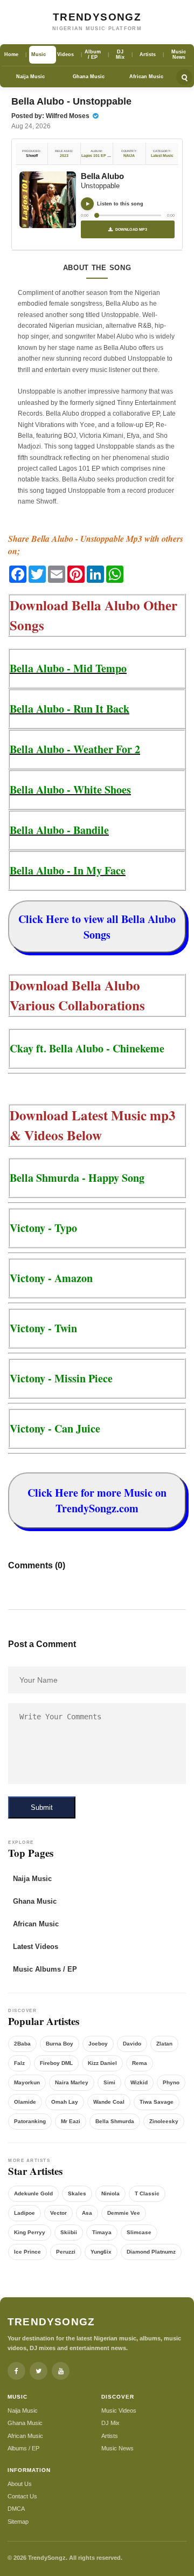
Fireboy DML (56, 2063)
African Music (146, 77)
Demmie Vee (124, 2213)
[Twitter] (39, 2371)
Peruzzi (66, 2252)
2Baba (22, 2044)
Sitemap (18, 2522)
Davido (132, 2044)
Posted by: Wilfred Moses (51, 116)
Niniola (110, 2193)
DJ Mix (110, 2423)
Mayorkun (27, 2082)
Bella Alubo (102, 176)
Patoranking (30, 2121)
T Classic (147, 2193)
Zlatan (164, 2044)
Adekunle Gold (33, 2193)
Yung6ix (101, 2252)
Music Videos (119, 2410)
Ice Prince (27, 2252)
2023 (64, 156)
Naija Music (30, 77)
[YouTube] (61, 2371)
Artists (110, 2436)
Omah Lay (65, 2102)
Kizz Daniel (102, 2063)
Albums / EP (23, 2448)
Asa (87, 2213)
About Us (20, 2484)
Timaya (102, 2232)
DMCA (16, 2509)
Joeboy (98, 2044)
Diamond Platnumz (151, 2252)
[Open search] (184, 77)
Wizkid (139, 2082)
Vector (58, 2213)
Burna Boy (60, 2044)
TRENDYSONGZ (97, 17)
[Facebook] (16, 2371)
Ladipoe (25, 2213)
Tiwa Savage (157, 2102)
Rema (140, 2063)
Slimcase (139, 2232)
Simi (109, 2082)
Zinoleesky (164, 2121)
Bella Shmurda (115, 2121)
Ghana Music (89, 77)
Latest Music (162, 156)
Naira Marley (72, 2082)
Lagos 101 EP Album (100, 156)
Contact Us (22, 2496)
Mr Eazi (71, 2121)
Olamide (25, 2102)
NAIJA (129, 156)
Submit (42, 1807)
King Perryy (30, 2232)
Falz (19, 2063)
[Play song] (87, 204)
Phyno (171, 2082)
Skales (77, 2193)
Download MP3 (131, 229)
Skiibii (69, 2232)
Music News (117, 2448)
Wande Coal (109, 2102)
